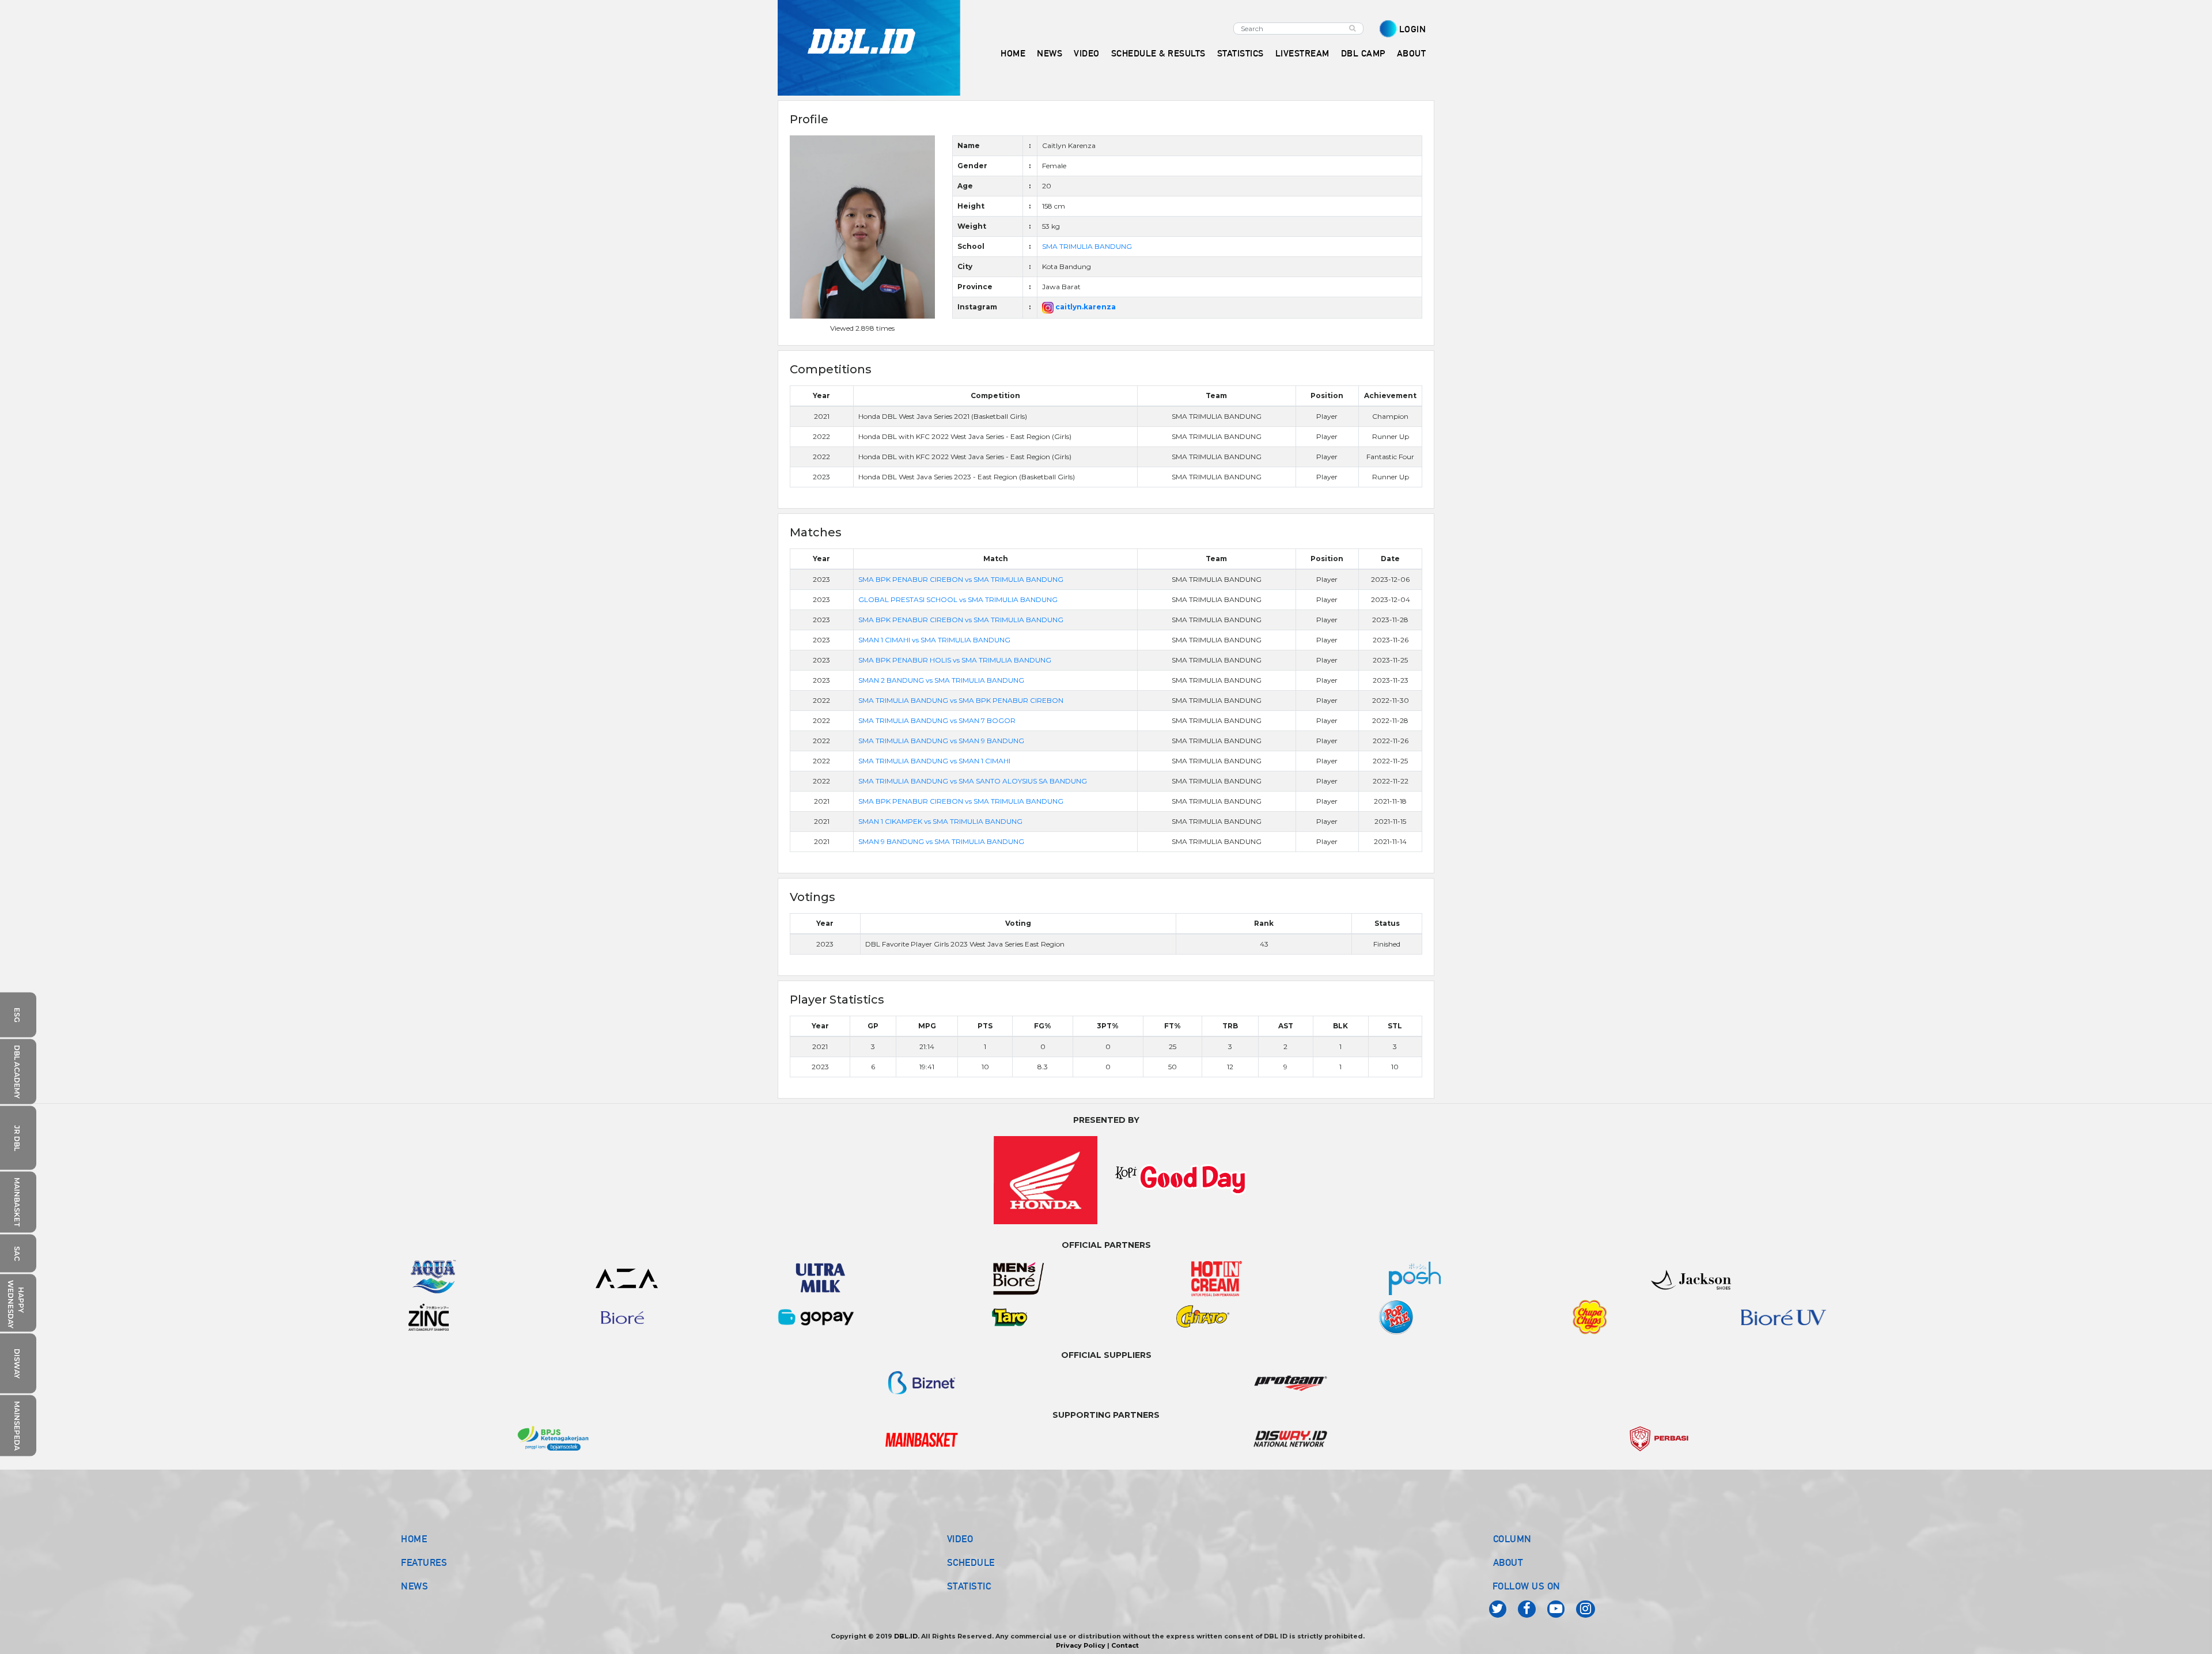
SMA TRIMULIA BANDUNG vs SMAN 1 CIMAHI (934, 761)
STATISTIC (969, 1586)
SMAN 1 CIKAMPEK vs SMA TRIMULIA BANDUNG (940, 821)
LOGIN (1413, 29)
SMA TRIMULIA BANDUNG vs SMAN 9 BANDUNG (941, 741)
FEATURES (424, 1562)
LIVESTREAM (1302, 53)
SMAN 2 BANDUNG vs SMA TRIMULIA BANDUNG (941, 680)
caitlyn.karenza (1085, 307)
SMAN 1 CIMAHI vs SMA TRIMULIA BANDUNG (934, 640)
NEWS (414, 1586)
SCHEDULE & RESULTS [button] (1158, 53)
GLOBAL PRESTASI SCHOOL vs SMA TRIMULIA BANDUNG (958, 599)
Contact (1125, 1645)
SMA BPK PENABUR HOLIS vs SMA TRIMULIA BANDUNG (955, 660)
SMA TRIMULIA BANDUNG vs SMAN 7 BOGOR (937, 720)
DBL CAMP (1363, 53)
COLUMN (1512, 1539)
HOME (1013, 53)
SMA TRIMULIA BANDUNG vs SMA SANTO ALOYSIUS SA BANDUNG (973, 781)
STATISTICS (1241, 53)
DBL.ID (906, 1636)
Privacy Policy (1081, 1645)
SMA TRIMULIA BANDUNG (1087, 246)
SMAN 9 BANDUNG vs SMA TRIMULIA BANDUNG (941, 841)
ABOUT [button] (1412, 53)
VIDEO (1087, 53)
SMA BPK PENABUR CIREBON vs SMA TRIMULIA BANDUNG (961, 579)
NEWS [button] (1050, 53)
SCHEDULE (971, 1562)
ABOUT (1508, 1562)
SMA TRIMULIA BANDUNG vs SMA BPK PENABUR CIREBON (961, 700)
